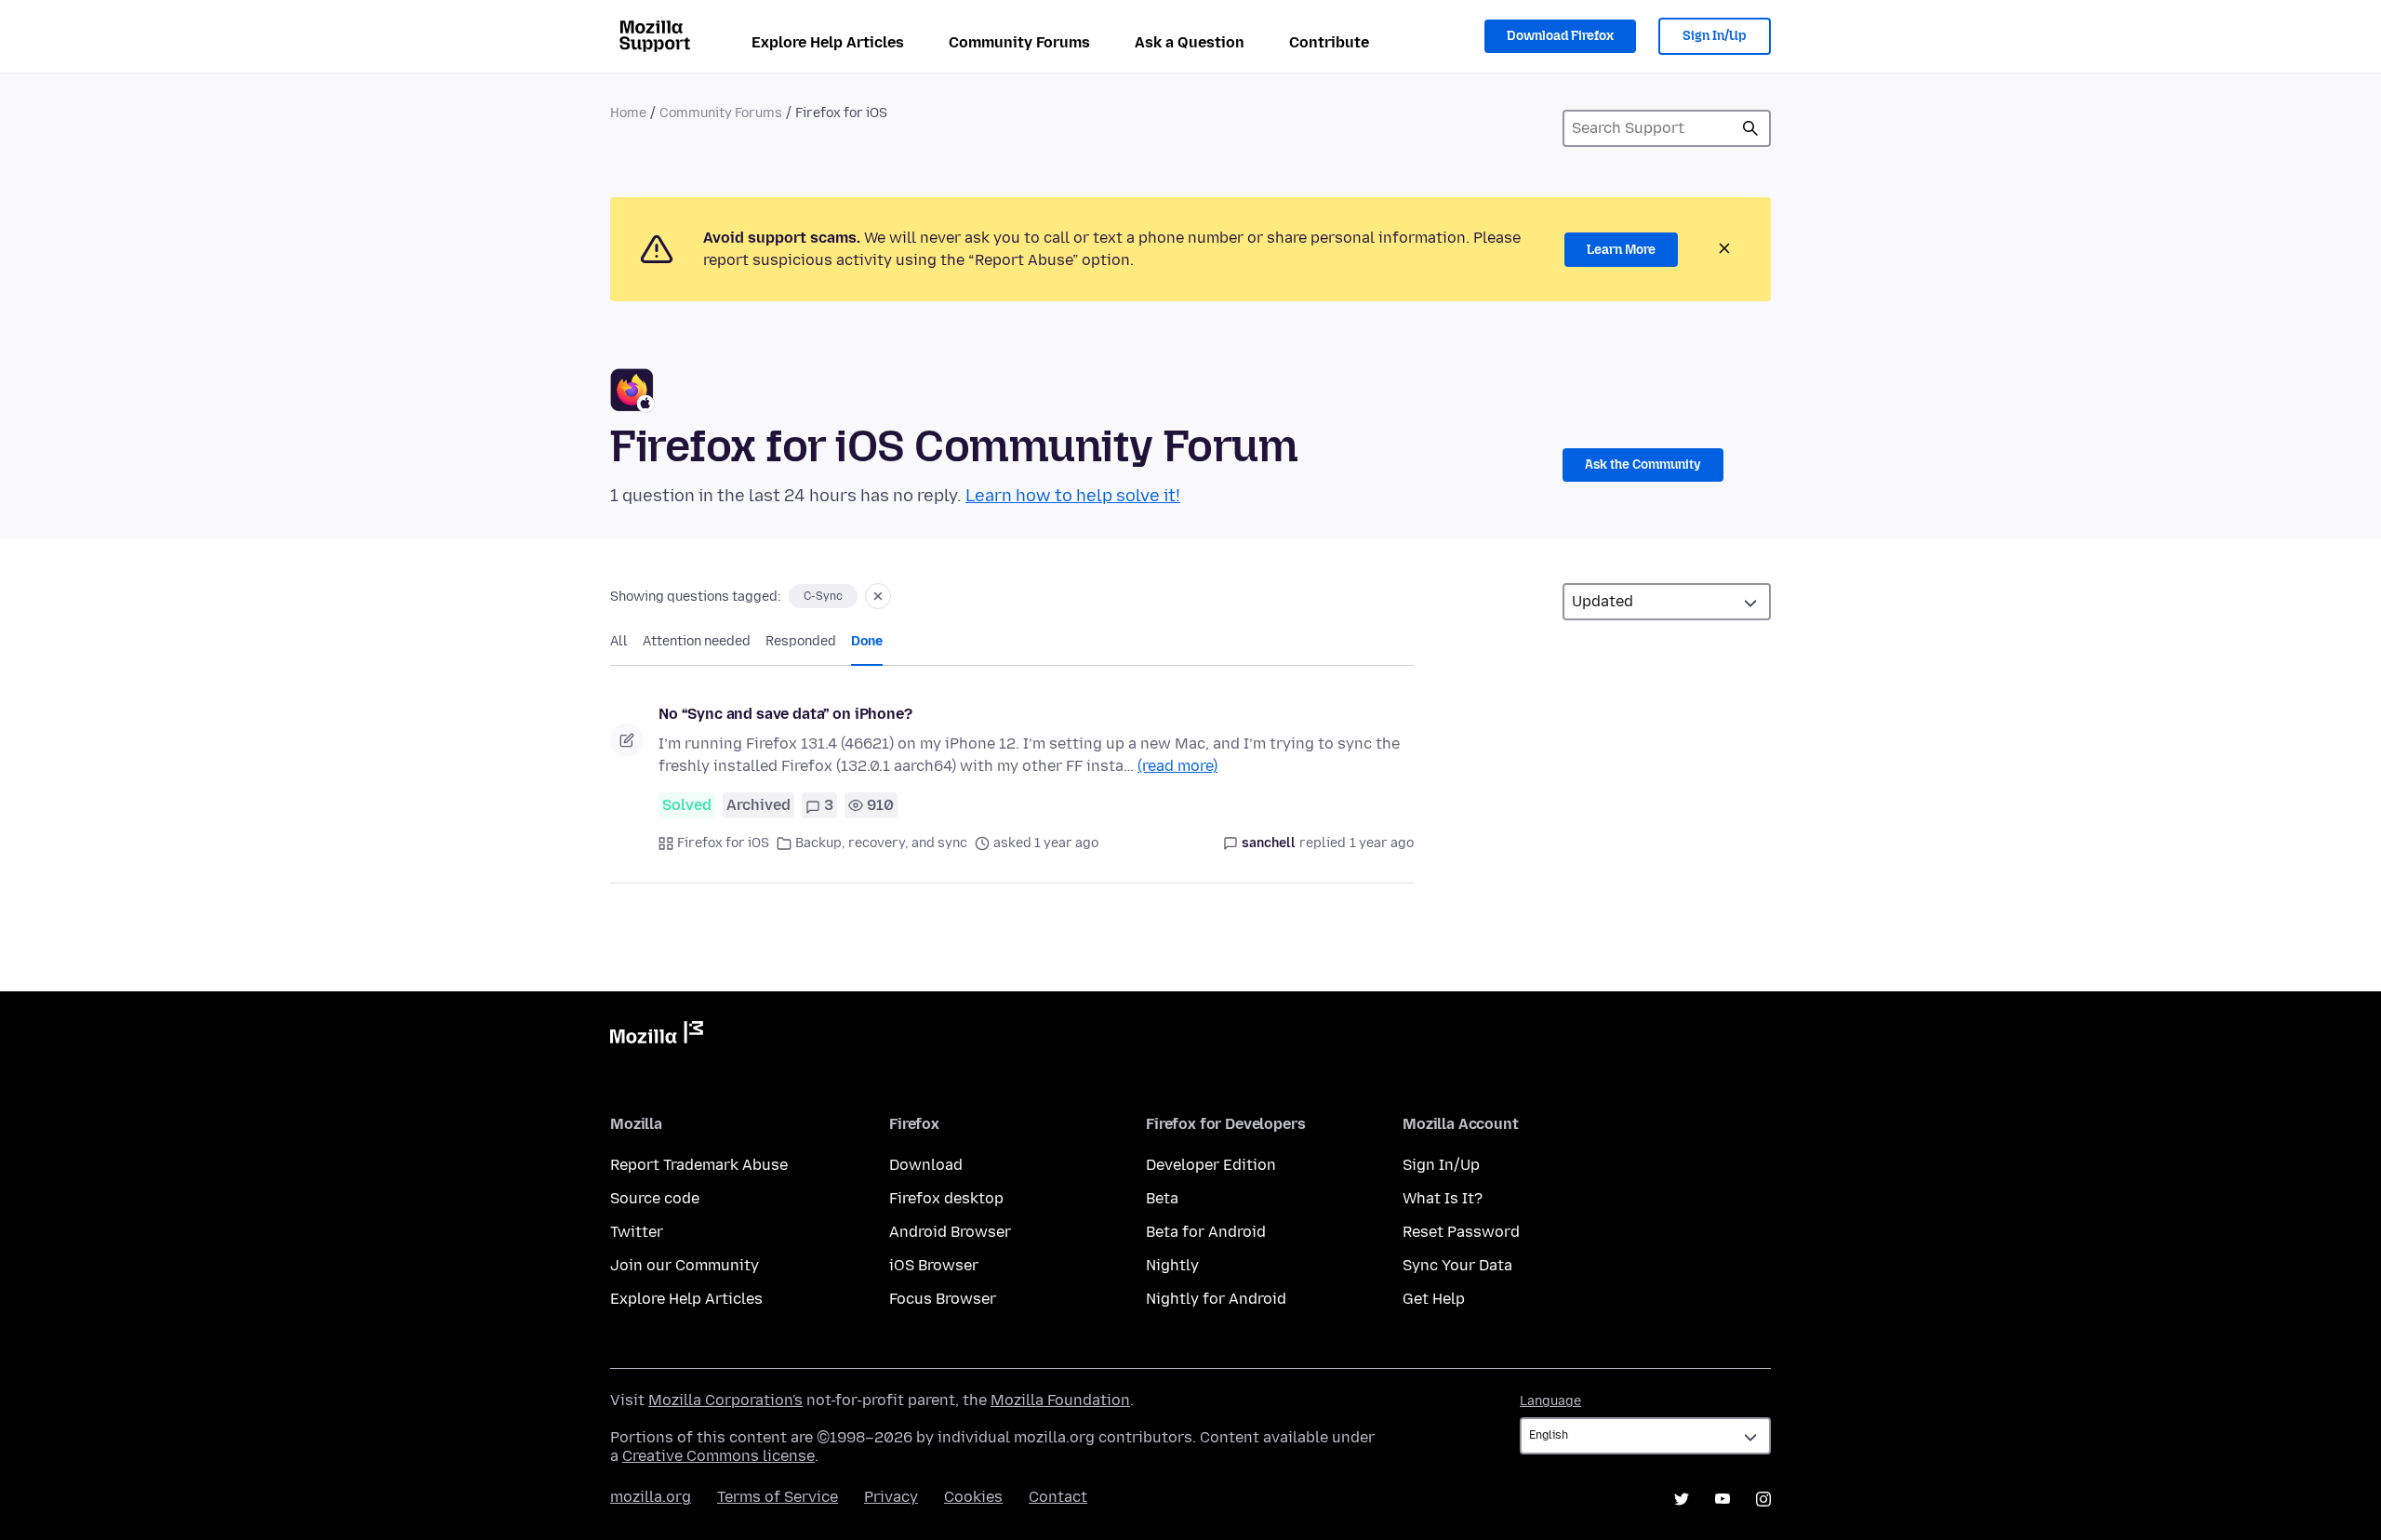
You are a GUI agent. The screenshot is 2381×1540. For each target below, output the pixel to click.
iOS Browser (934, 1265)
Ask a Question (1190, 42)
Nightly (1172, 1265)
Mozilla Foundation (1060, 1400)
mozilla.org (651, 1497)
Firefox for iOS (723, 843)
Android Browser (950, 1232)
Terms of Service (778, 1497)
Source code (655, 1198)
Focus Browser (943, 1299)
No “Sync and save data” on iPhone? (785, 714)
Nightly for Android (1216, 1299)
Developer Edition (1211, 1165)
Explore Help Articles (828, 42)
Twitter (637, 1232)
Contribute (1329, 42)
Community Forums (1019, 42)
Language (1550, 1401)
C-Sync (823, 596)
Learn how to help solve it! (1073, 496)
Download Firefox (1560, 36)
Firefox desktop (946, 1198)
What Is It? (1443, 1198)
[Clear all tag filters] (878, 596)
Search (1750, 128)
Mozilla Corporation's (725, 1400)
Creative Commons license (718, 1456)
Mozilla (657, 1036)
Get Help (1434, 1299)
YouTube (1723, 1499)
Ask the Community (1643, 465)
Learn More (1621, 250)
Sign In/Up (1715, 36)
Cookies (973, 1497)
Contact (1058, 1497)
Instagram (1763, 1499)
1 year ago (1382, 843)
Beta (1162, 1198)
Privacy (891, 1497)
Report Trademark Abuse (699, 1165)
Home (628, 113)
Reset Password (1461, 1232)
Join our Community (685, 1265)
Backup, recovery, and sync (881, 843)
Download (926, 1165)
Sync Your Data (1457, 1265)
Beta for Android (1206, 1232)
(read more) (1177, 766)
